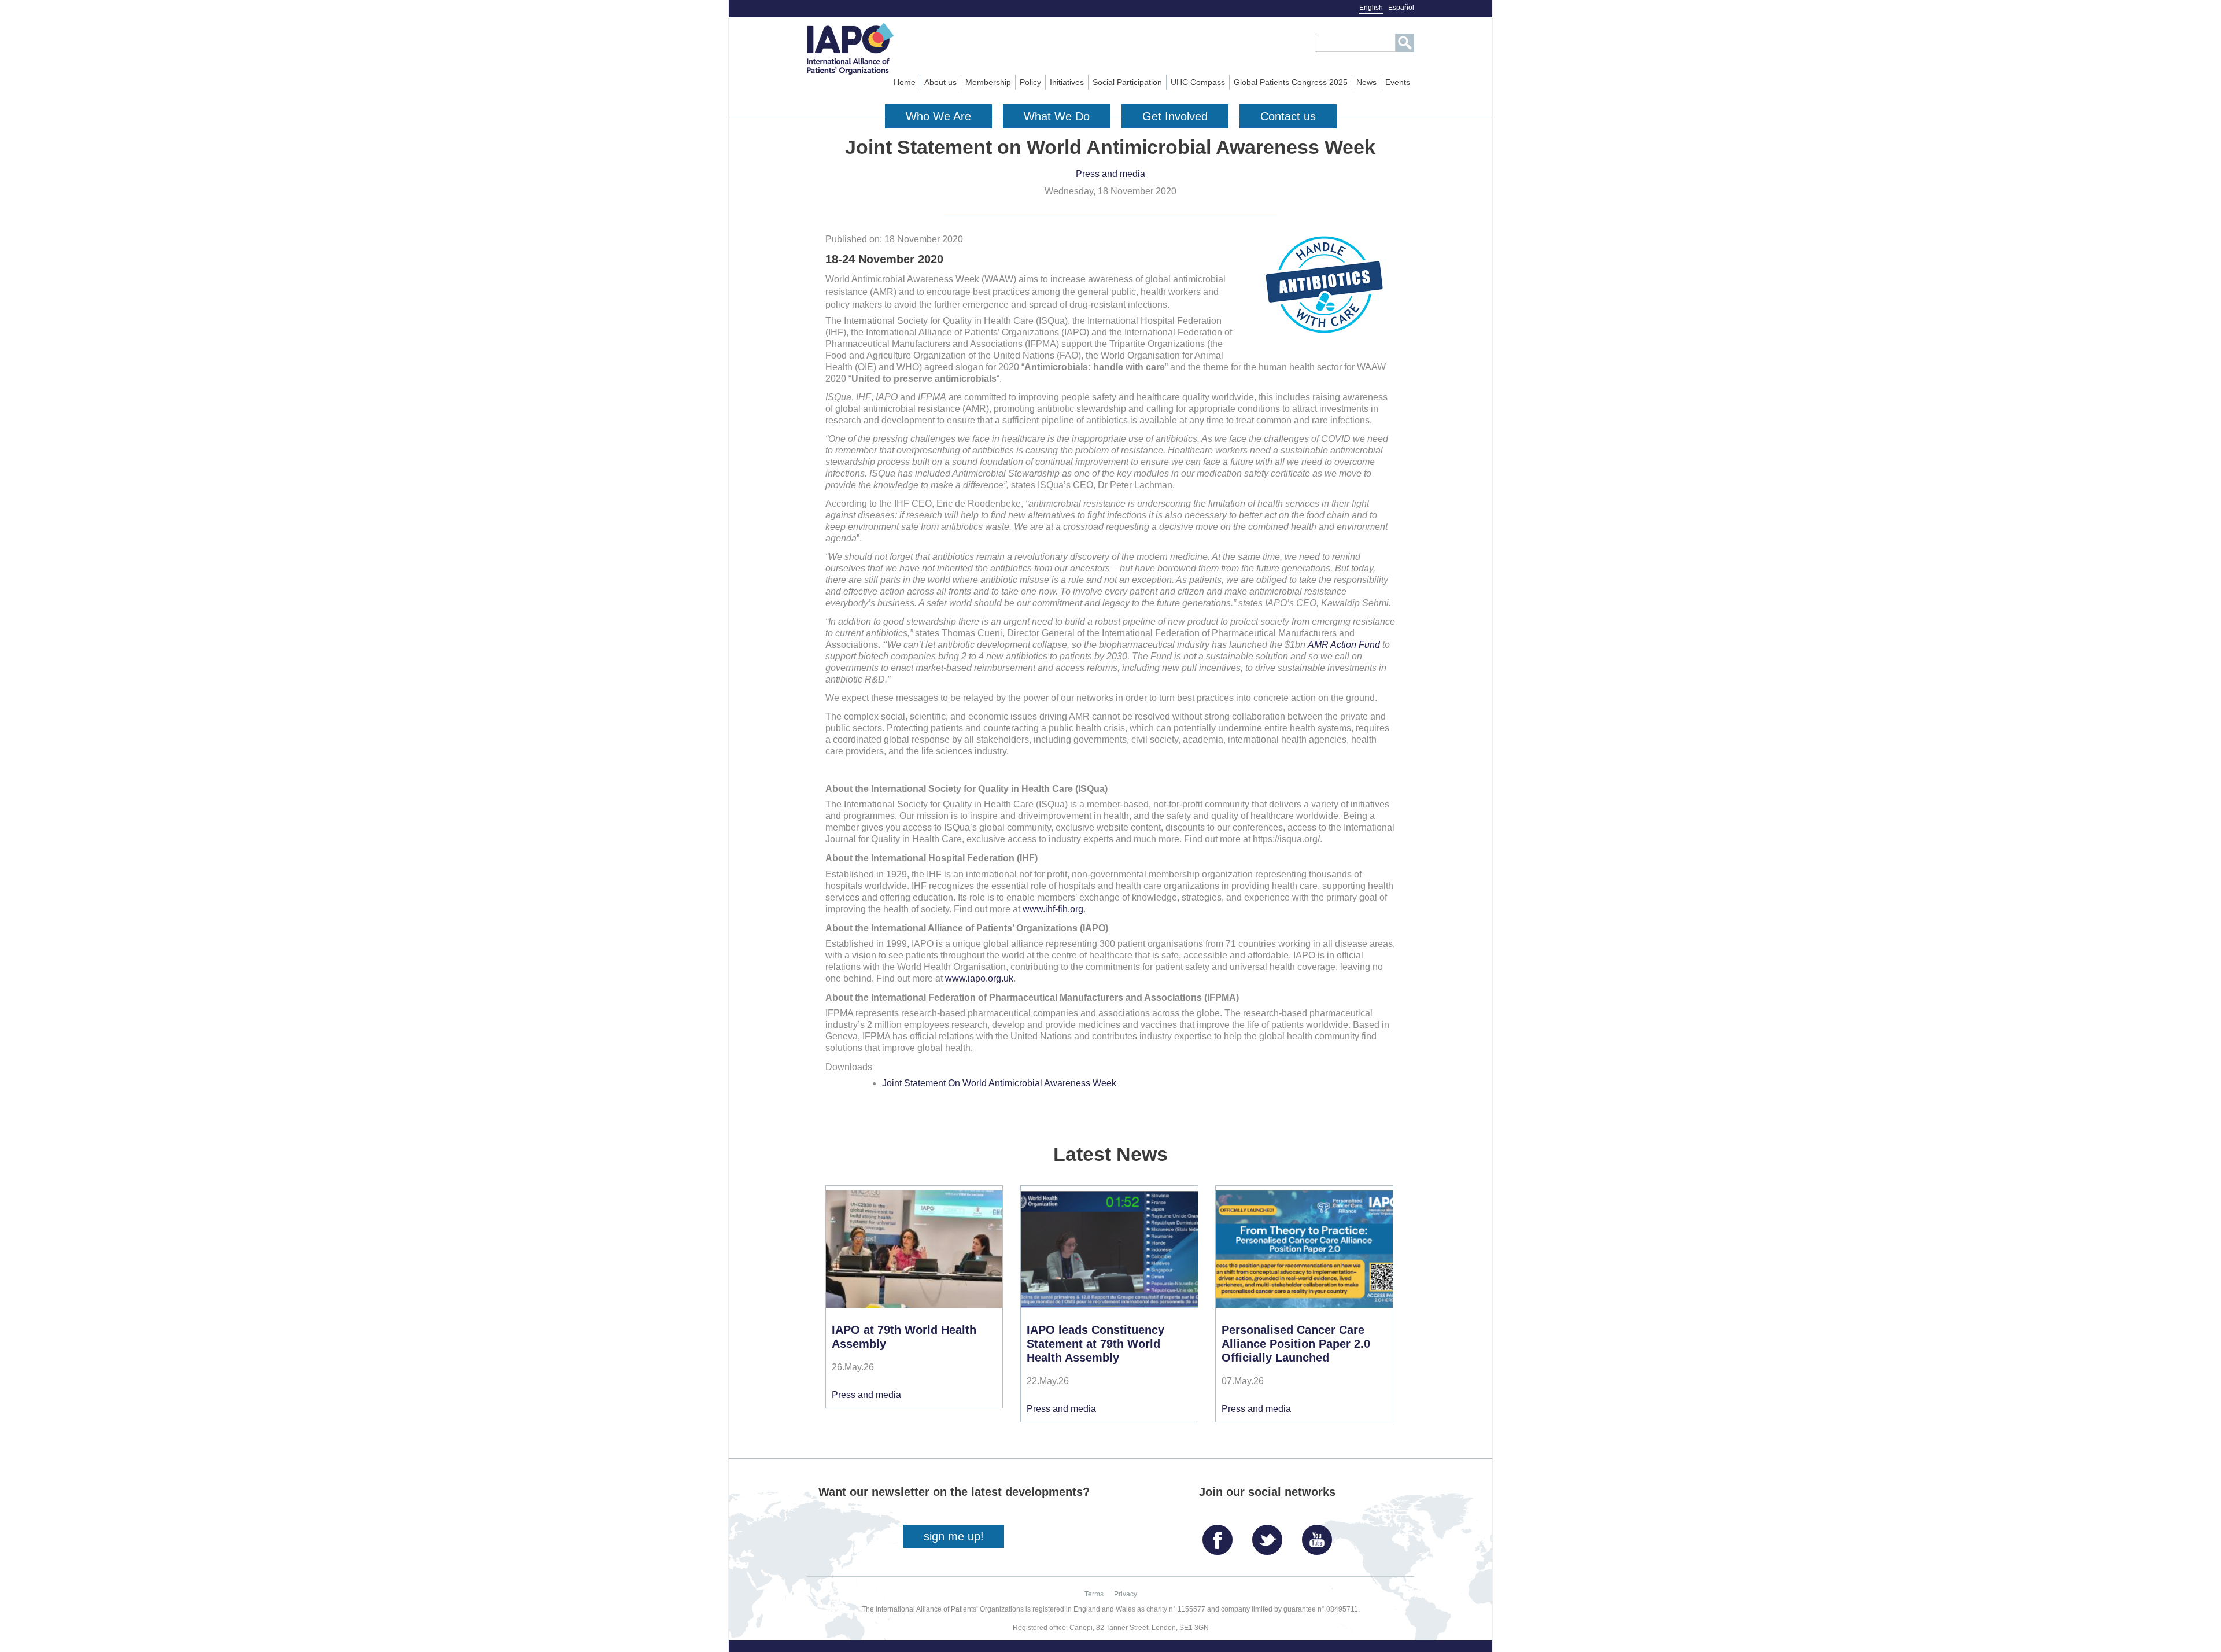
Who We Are (938, 116)
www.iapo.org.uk (979, 978)
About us (940, 82)
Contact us (1288, 116)
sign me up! (954, 1536)
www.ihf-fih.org (1053, 909)
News (1366, 82)
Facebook (1220, 1535)
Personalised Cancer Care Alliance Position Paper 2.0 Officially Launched (1296, 1344)
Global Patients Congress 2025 (1291, 82)
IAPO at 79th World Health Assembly (904, 1337)
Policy (1030, 82)
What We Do (1057, 116)
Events (1398, 82)
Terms (1094, 1594)
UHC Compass (1198, 82)
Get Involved (1175, 116)
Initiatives (1067, 82)
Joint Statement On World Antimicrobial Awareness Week (999, 1083)
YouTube (1320, 1535)
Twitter (1270, 1535)
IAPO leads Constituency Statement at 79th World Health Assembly (1095, 1344)
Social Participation (1127, 82)
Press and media (1110, 174)
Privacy (1126, 1594)
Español (1401, 8)
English (1371, 8)
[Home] (871, 49)
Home (905, 82)
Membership (988, 82)
